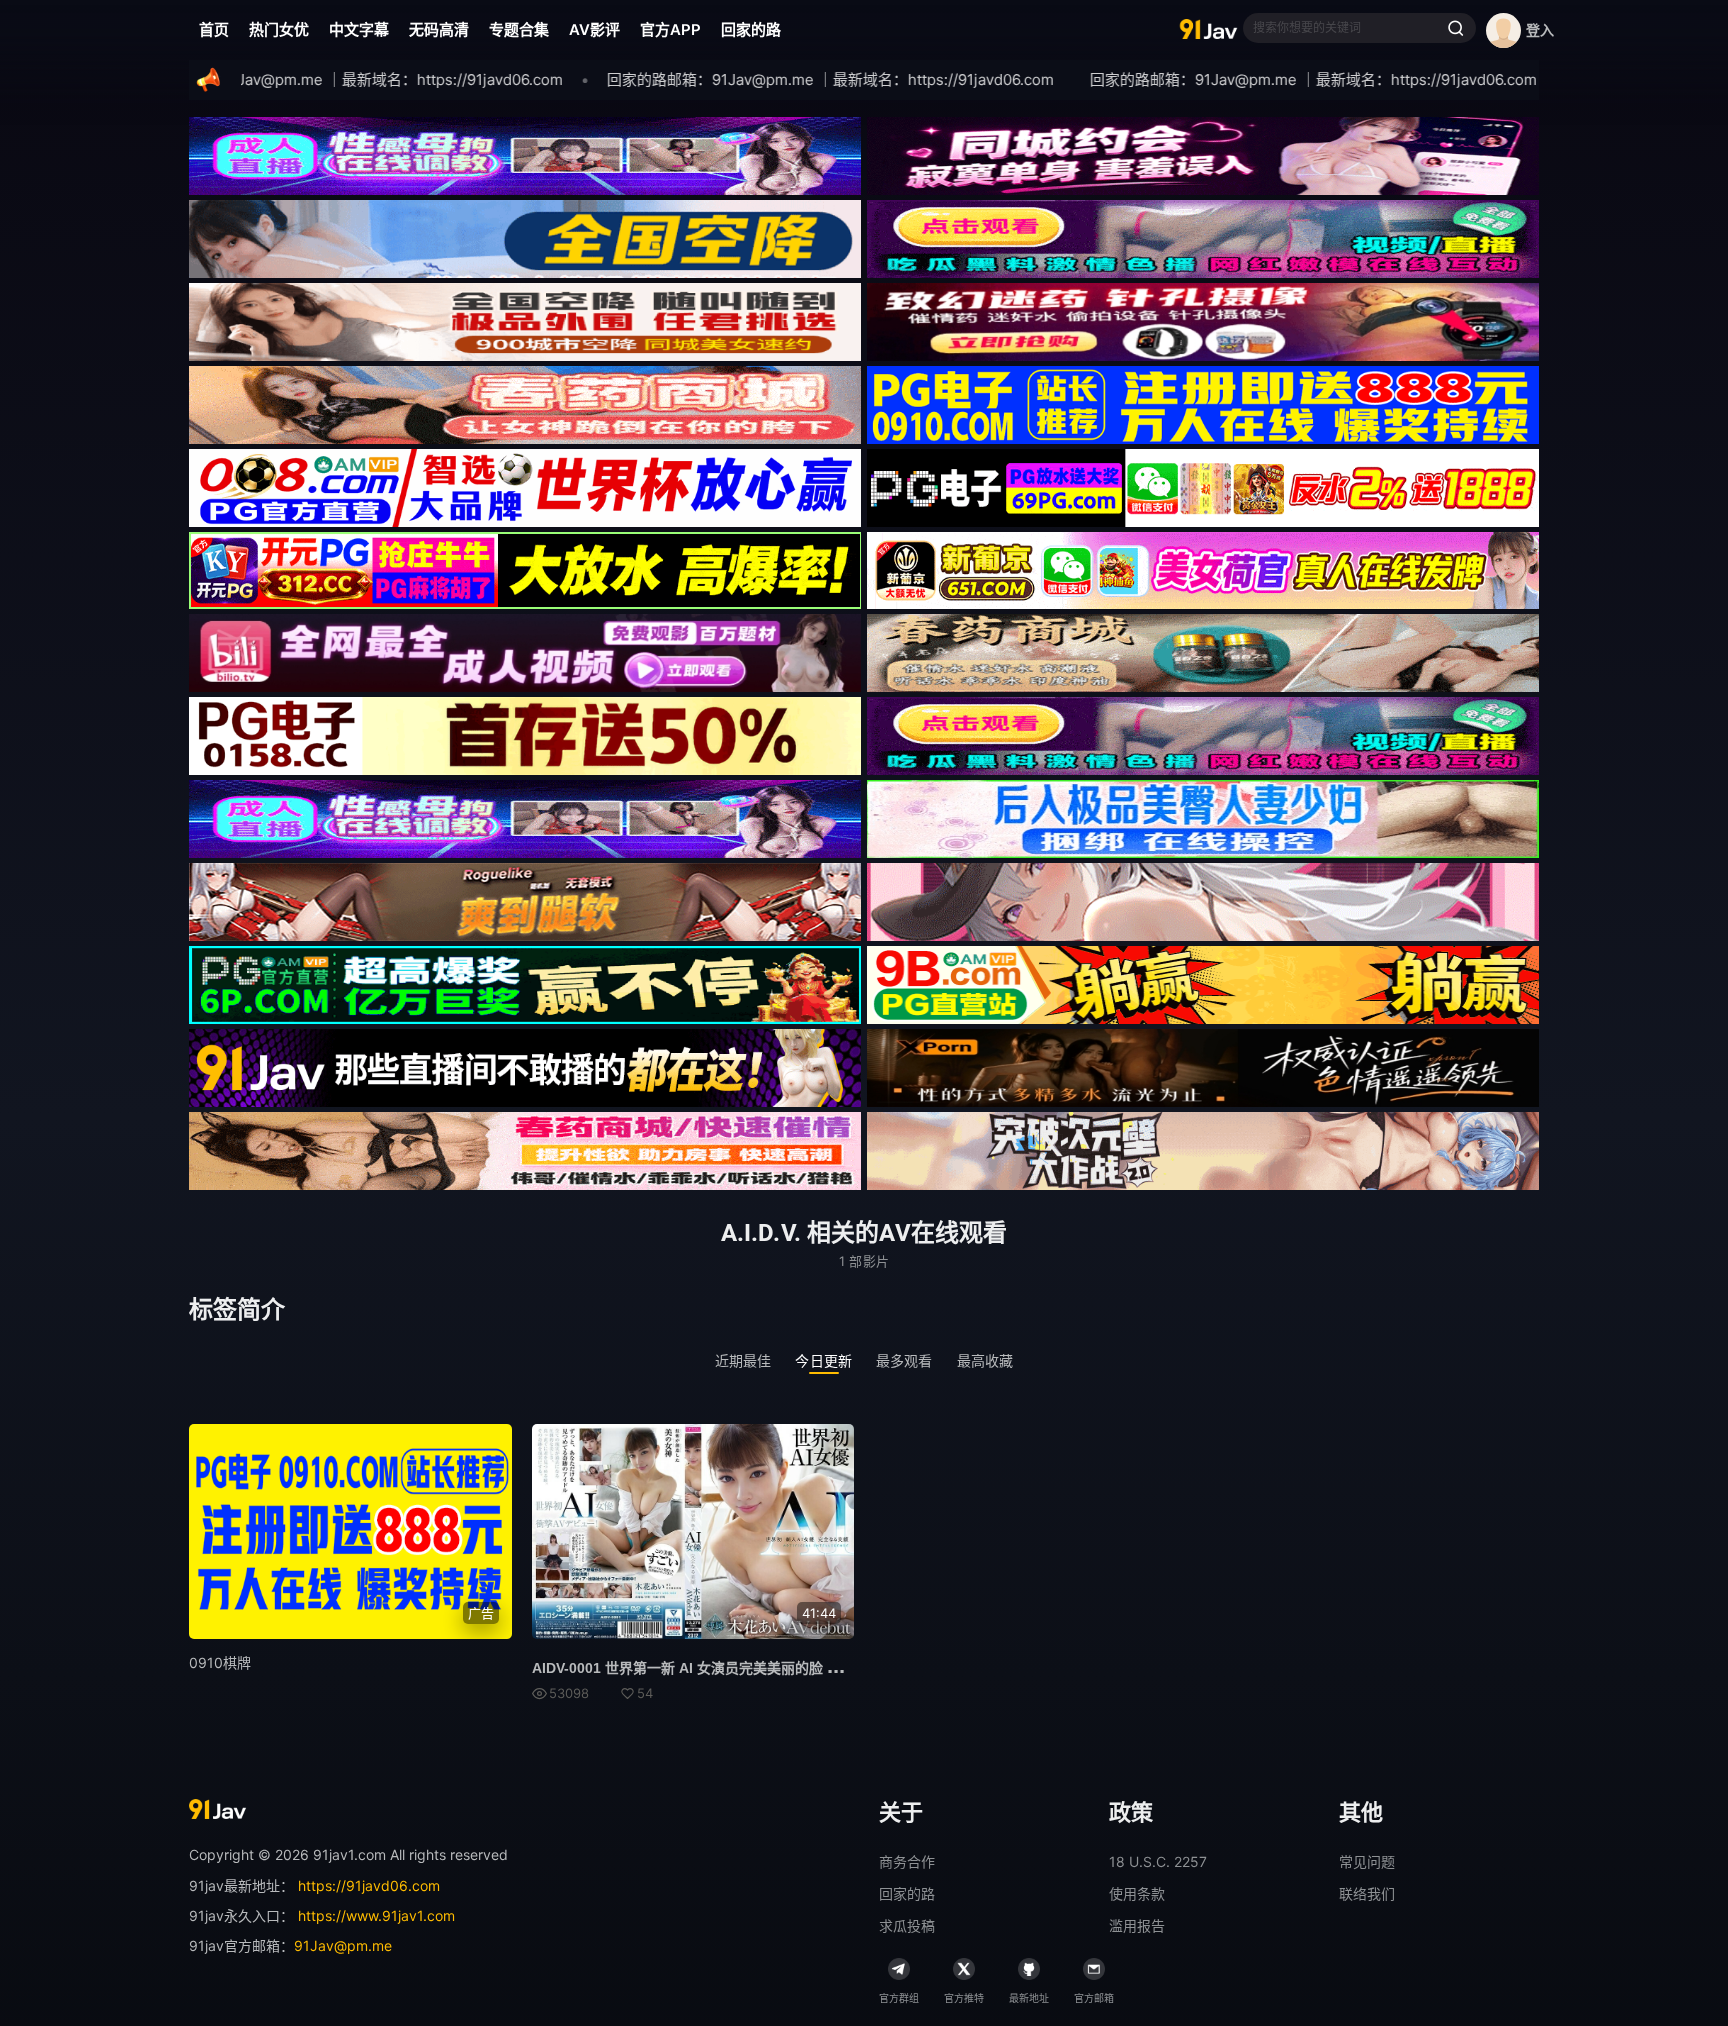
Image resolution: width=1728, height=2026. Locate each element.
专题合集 (519, 29)
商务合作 (907, 1861)
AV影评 (594, 29)
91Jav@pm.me (343, 1945)
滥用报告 (1137, 1925)
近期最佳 (743, 1360)
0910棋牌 (220, 1662)
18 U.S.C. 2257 (1158, 1861)
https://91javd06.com (369, 1885)
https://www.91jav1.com (376, 1915)
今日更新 (823, 1360)
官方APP (670, 29)
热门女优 (279, 29)
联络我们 (1367, 1893)
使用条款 (1137, 1893)
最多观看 (904, 1360)
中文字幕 (359, 29)
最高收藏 (985, 1360)
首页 (214, 29)
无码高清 (439, 29)
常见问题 (1367, 1861)
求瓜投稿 (907, 1925)
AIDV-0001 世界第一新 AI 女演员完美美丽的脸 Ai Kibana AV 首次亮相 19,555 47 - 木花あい (821, 1668)
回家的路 (751, 29)
